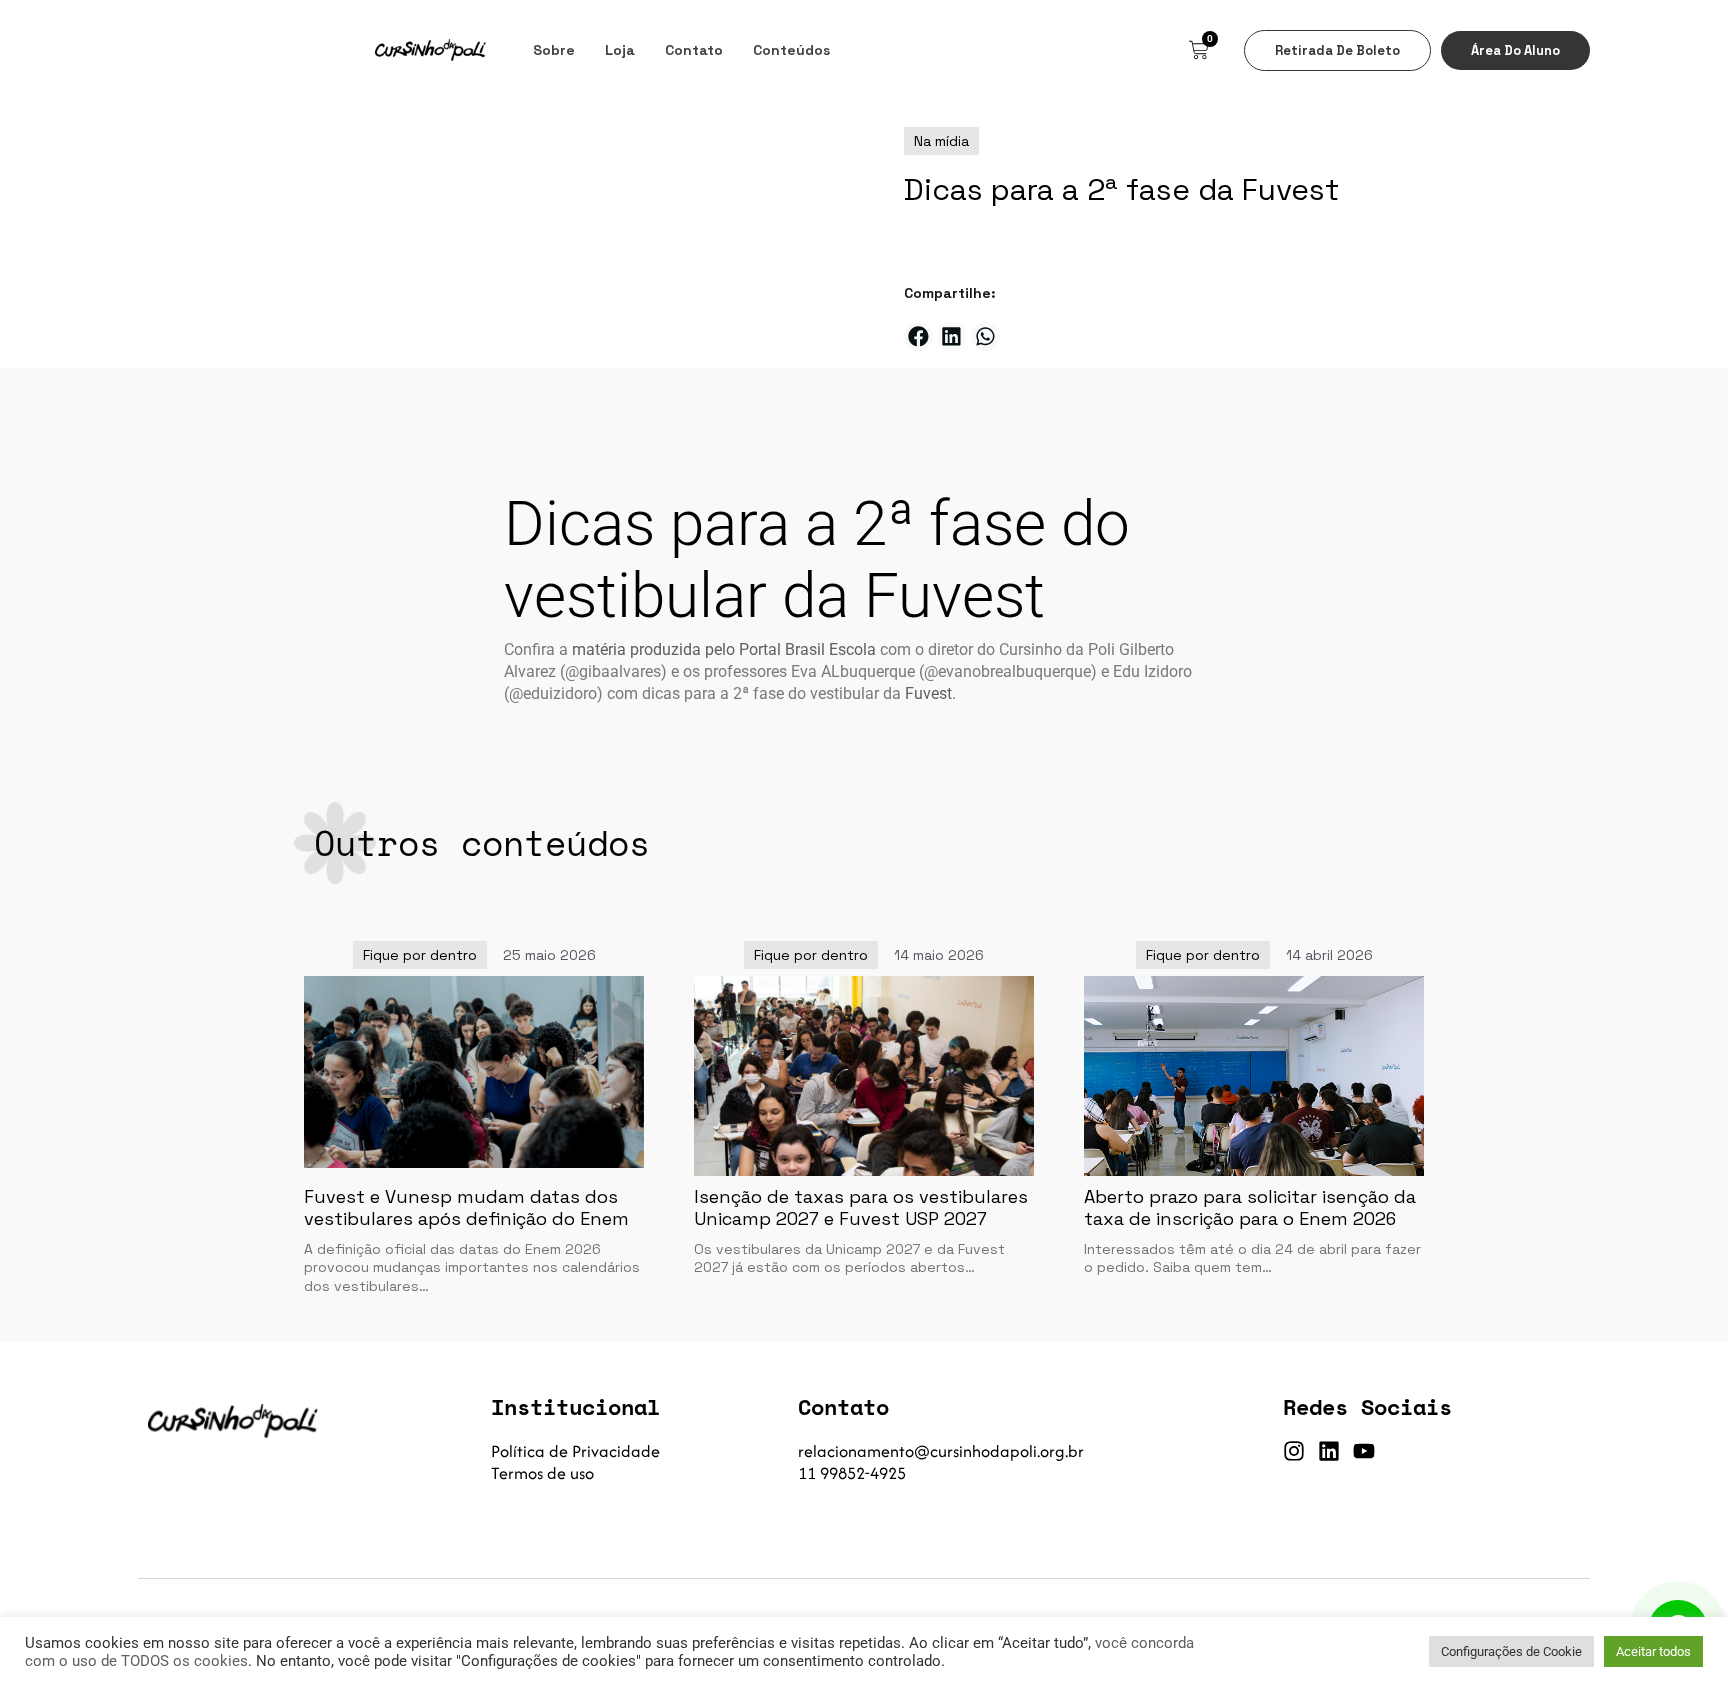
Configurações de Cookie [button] (1511, 1651)
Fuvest (928, 693)
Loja (620, 50)
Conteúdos (791, 50)
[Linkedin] (1329, 1451)
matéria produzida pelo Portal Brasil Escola (724, 649)
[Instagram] (1294, 1451)
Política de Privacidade (575, 1451)
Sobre (554, 50)
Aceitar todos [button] (1653, 1651)
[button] (918, 336)
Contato (694, 50)
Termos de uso (542, 1473)
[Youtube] (1364, 1451)
